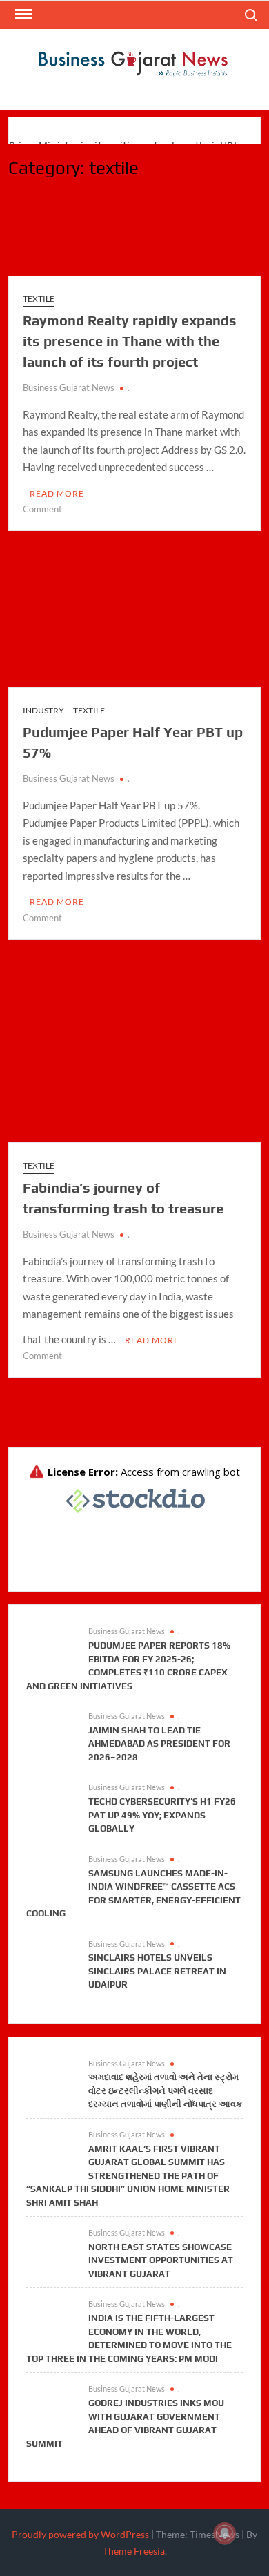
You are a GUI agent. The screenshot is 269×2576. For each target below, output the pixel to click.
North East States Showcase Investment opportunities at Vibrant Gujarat (161, 2260)
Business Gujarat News (69, 387)
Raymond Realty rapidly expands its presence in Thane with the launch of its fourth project (130, 341)
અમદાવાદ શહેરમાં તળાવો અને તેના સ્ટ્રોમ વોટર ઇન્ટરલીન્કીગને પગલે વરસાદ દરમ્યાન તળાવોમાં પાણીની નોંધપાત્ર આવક (165, 2090)
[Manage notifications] (225, 2533)
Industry (43, 710)
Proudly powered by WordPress (80, 2534)
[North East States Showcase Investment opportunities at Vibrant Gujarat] (50, 2247)
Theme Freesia (134, 2551)
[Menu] (22, 15)
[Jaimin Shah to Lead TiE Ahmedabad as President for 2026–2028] (50, 1730)
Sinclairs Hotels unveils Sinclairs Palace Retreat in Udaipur (157, 1971)
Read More (57, 493)
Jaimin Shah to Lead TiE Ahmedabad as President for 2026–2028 (159, 1744)
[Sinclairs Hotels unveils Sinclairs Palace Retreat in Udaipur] (50, 1957)
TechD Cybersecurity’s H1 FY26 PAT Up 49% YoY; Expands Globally (162, 1815)
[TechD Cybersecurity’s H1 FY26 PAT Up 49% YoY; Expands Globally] (50, 1801)
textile (39, 299)
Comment (42, 509)
